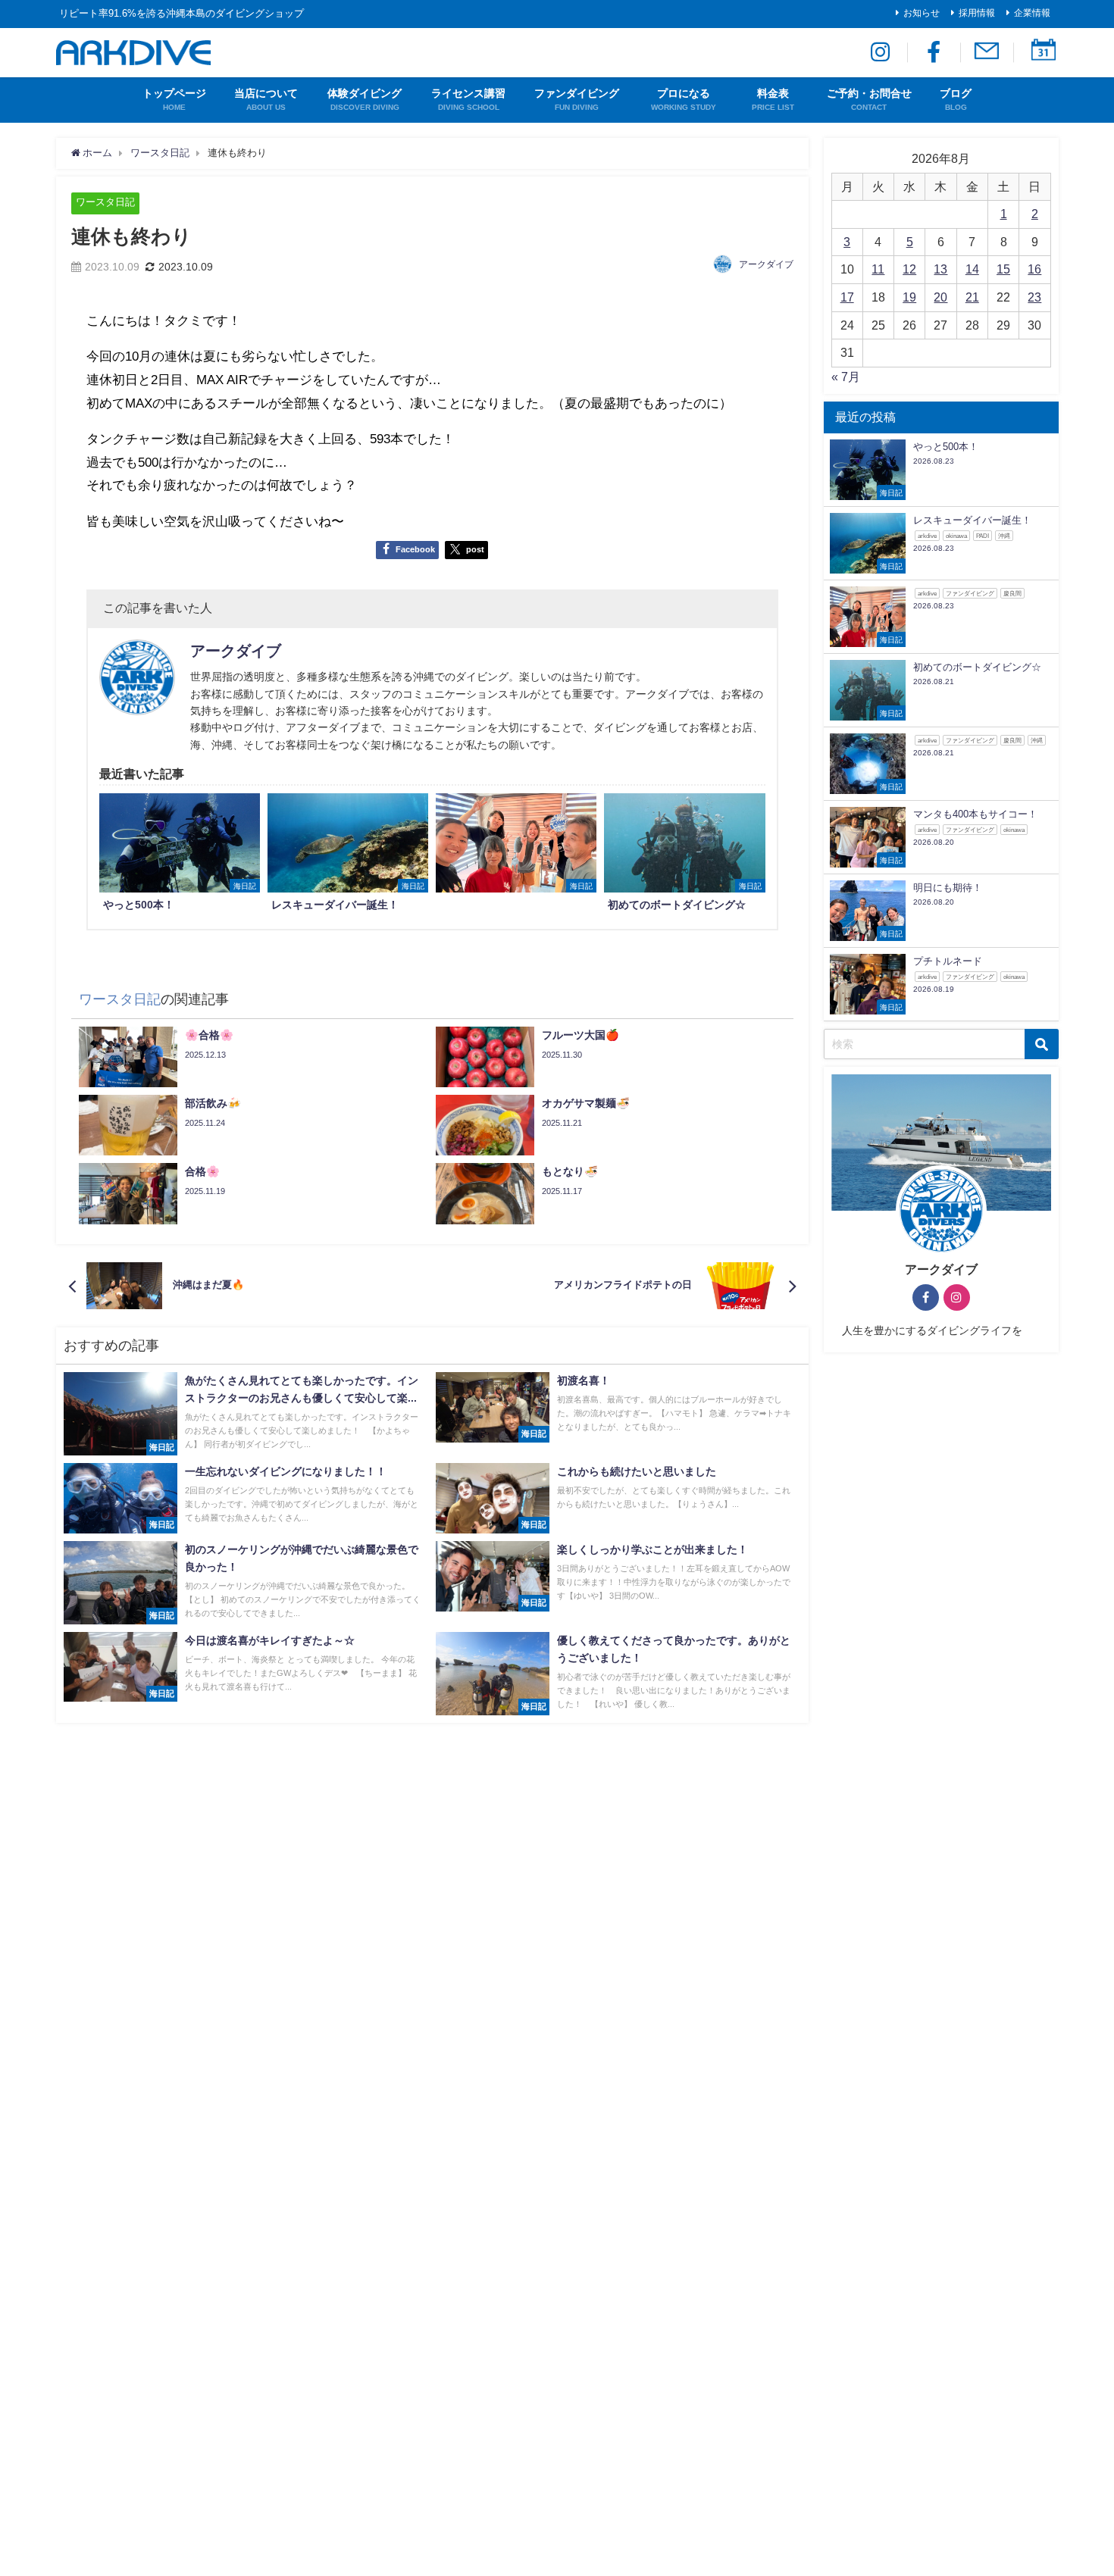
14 (972, 269)
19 (909, 297)
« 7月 (846, 377)
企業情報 (1032, 13)
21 (972, 297)
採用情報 (977, 13)
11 (878, 269)
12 (909, 269)
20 (940, 297)
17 (847, 297)
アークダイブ (766, 264)
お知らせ (922, 13)
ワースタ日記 (105, 202)
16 (1034, 269)
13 (940, 269)
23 (1034, 297)
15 (1003, 269)
